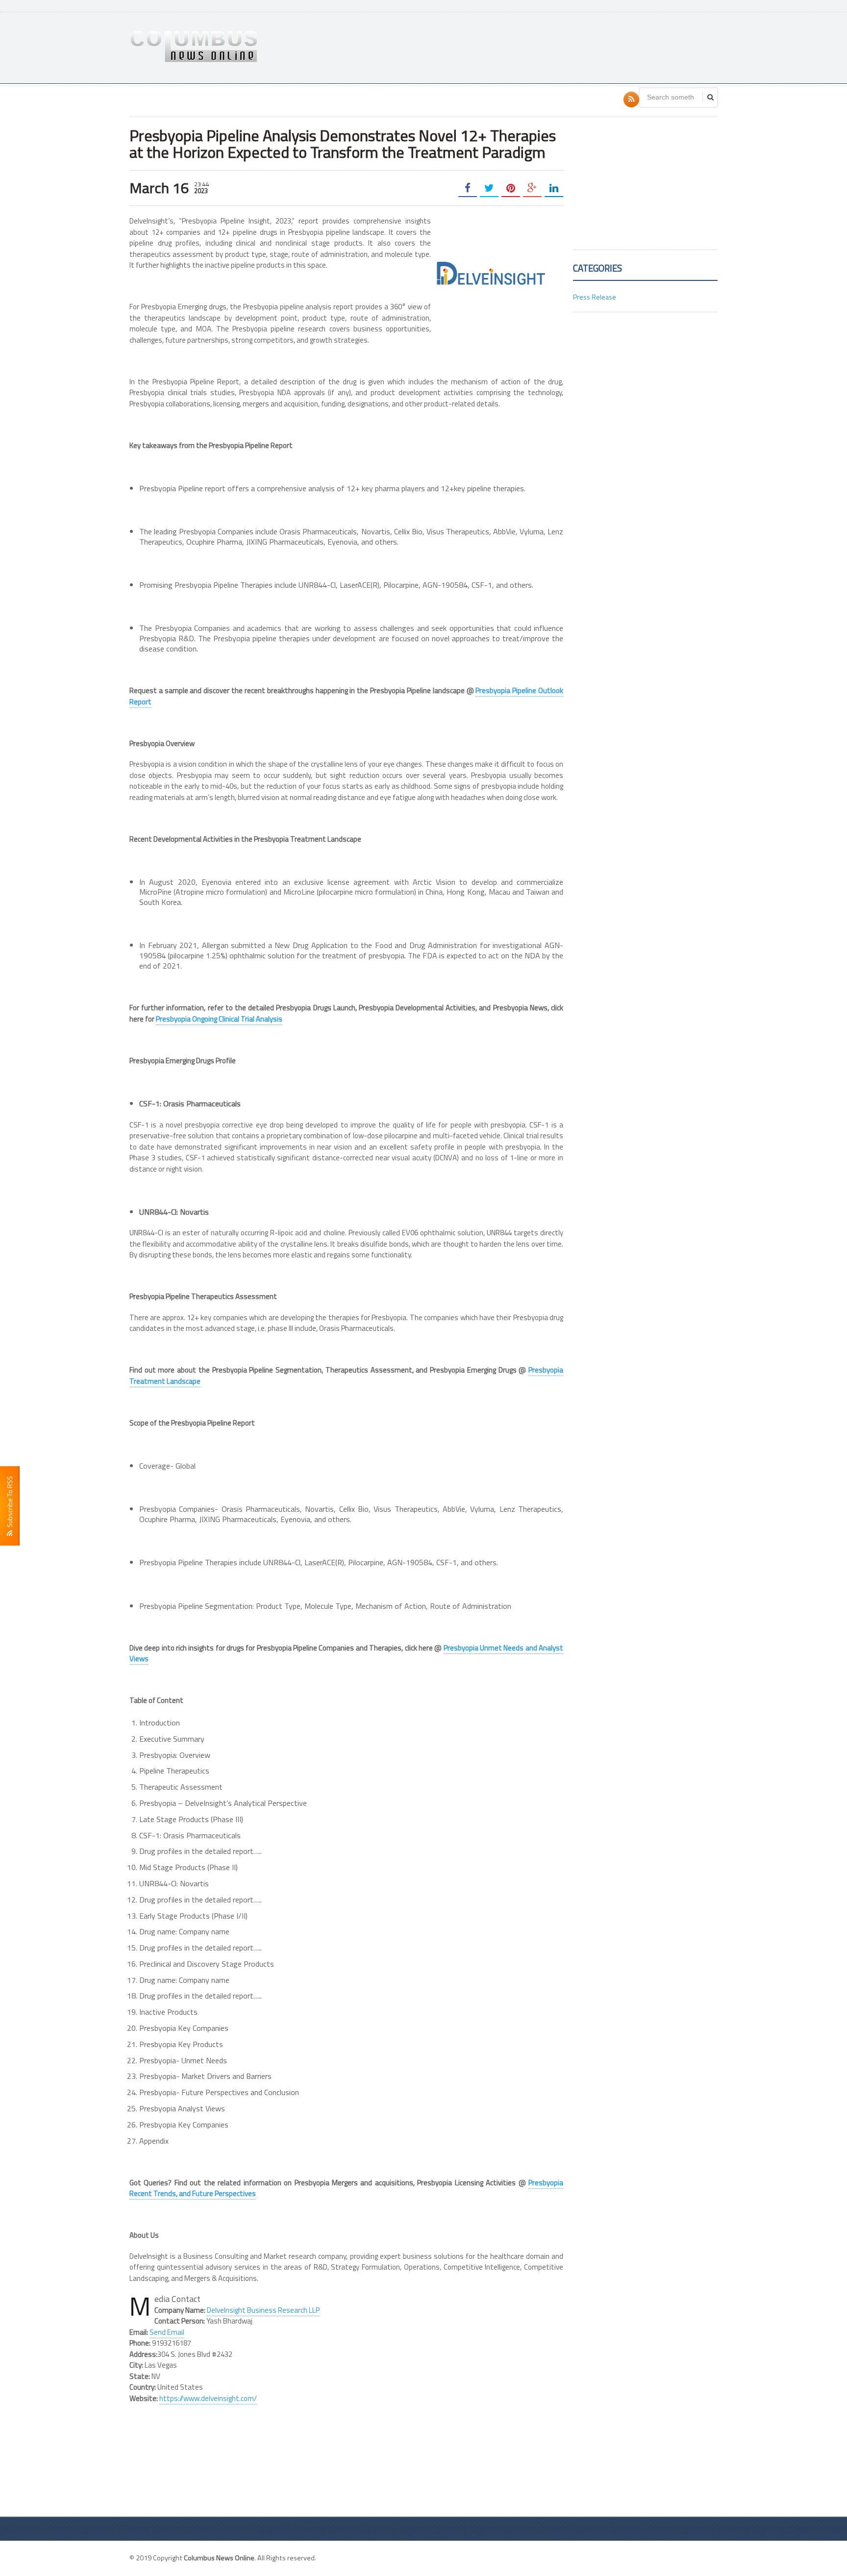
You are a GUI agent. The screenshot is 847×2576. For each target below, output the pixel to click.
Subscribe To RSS (10, 1503)
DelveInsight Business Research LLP (263, 2310)
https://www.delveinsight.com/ (208, 2398)
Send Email (167, 2332)
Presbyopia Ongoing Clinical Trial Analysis (219, 1019)
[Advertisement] (539, 47)
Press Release (595, 297)
